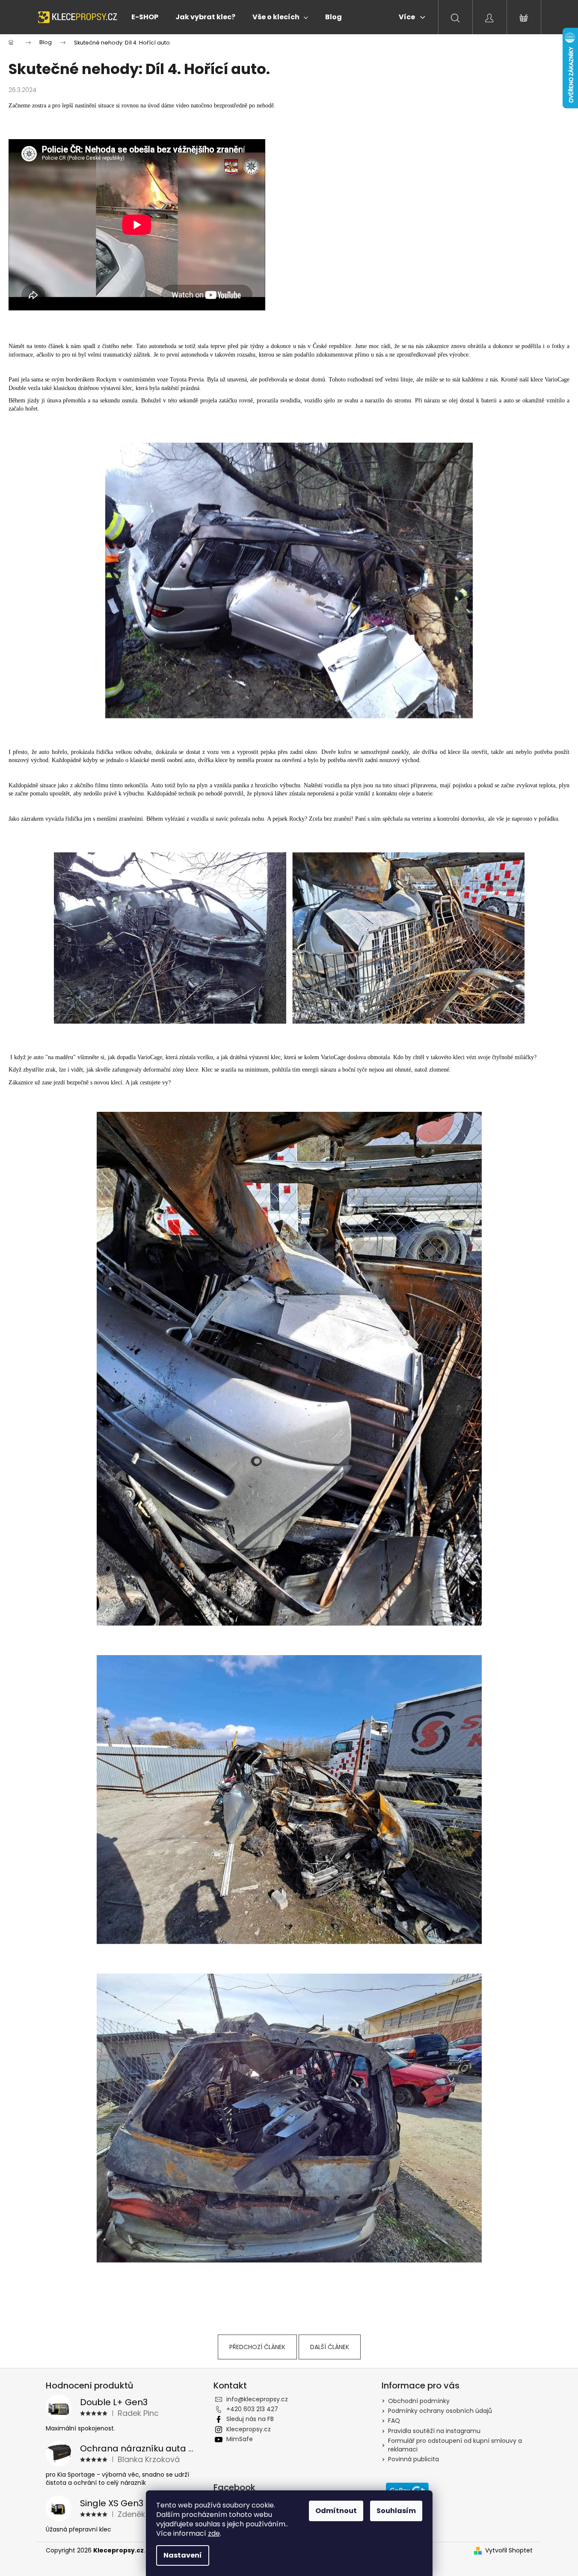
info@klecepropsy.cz (257, 2399)
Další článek (330, 2347)
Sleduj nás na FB (250, 2419)
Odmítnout (336, 2511)
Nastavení (183, 2555)
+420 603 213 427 (252, 2409)
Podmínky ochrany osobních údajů (440, 2411)
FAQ (394, 2421)
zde (214, 2533)
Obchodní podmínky (419, 2401)
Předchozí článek (257, 2347)
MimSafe (240, 2439)
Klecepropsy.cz (249, 2429)
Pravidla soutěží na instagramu (434, 2431)
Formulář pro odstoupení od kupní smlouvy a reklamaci (455, 2445)
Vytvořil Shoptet (509, 2551)
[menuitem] (145, 17)
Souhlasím (396, 2511)
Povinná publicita (413, 2459)
